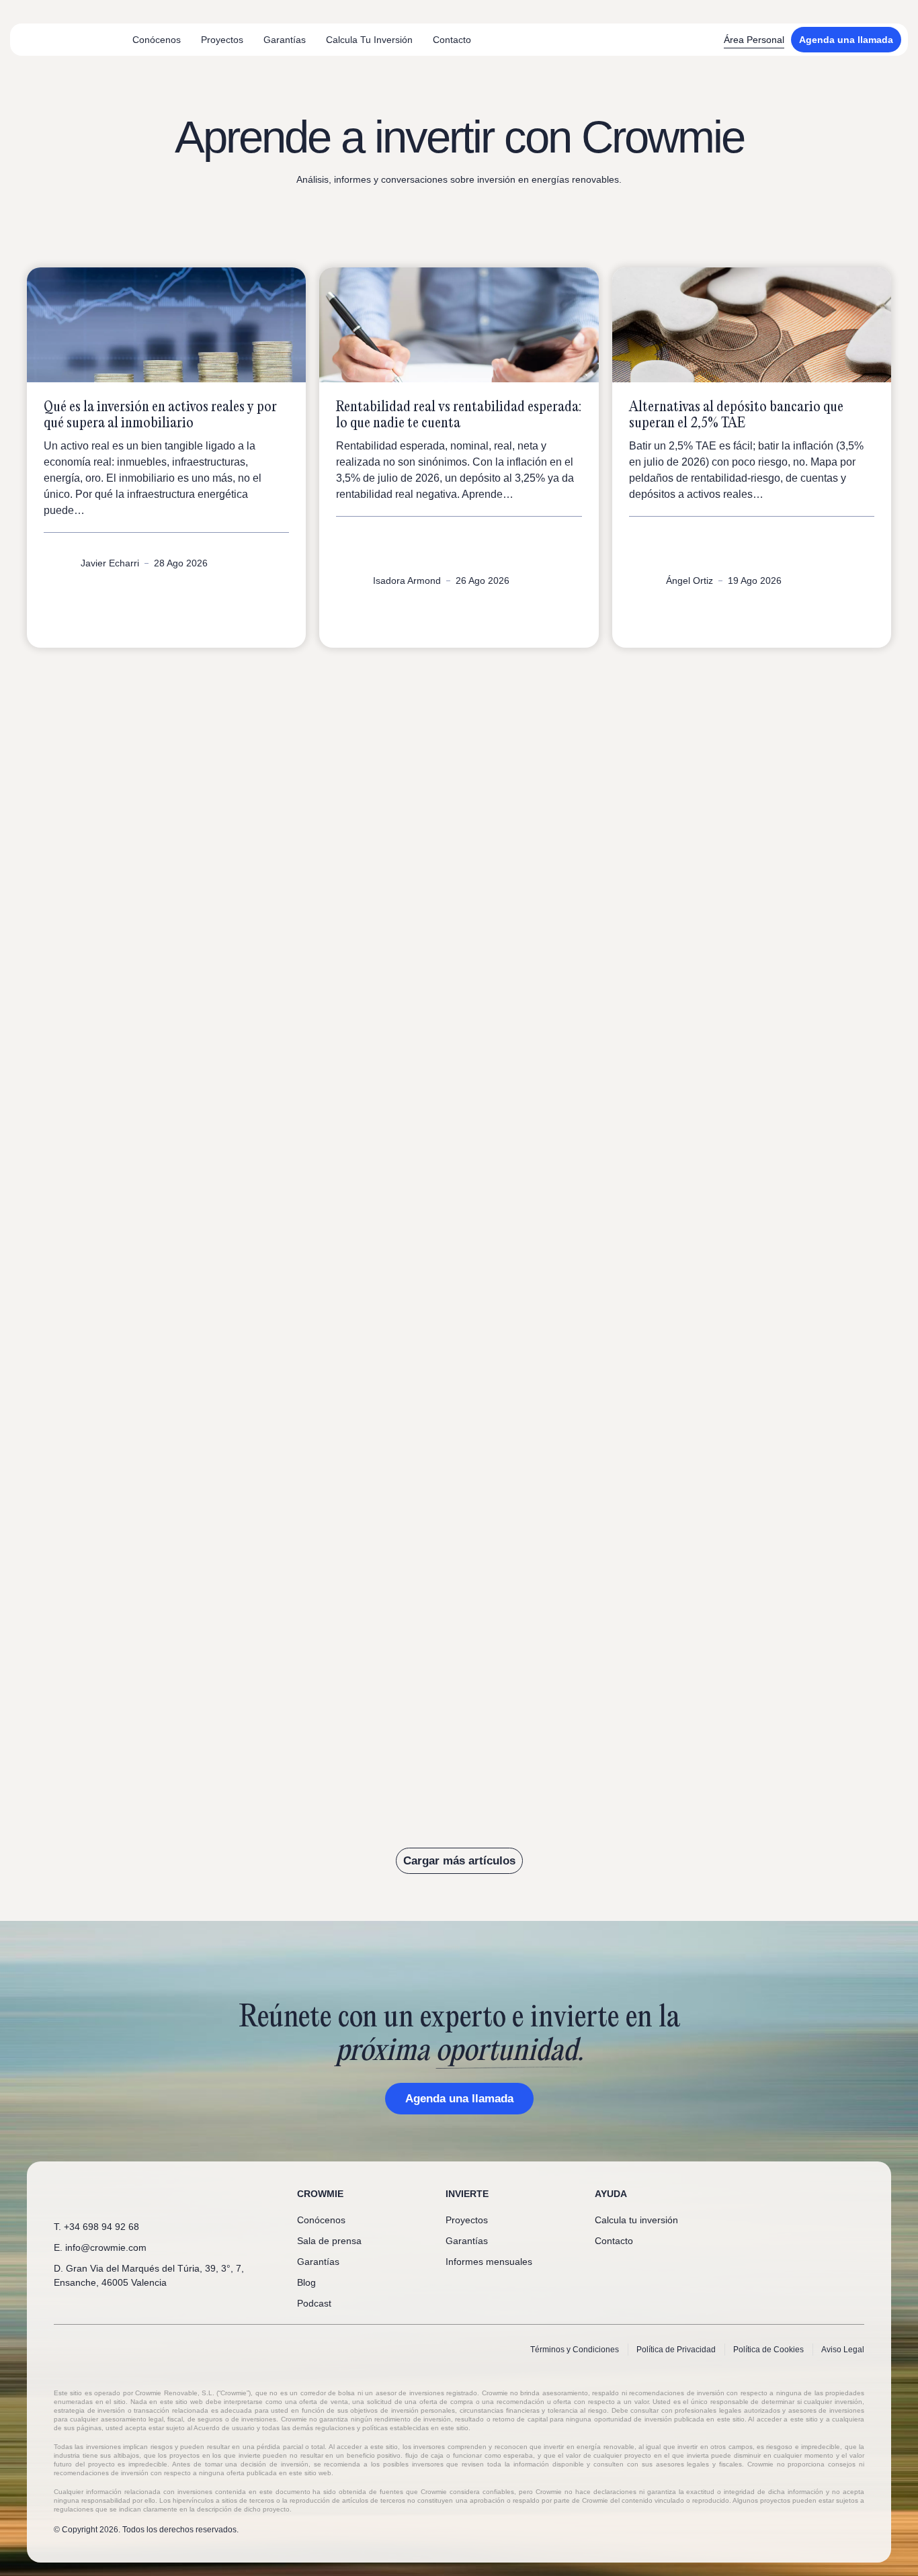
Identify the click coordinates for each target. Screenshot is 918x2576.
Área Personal (754, 40)
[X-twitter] (814, 2194)
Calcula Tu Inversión (369, 40)
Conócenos (157, 40)
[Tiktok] (858, 2194)
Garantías (285, 40)
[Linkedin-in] (792, 2194)
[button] (459, 1861)
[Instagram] (836, 2194)
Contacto (452, 40)
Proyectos (222, 40)
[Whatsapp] (769, 2194)
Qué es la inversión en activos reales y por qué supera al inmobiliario (160, 415)
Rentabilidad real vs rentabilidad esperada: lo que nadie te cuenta (459, 415)
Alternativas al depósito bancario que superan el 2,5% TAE (736, 415)
